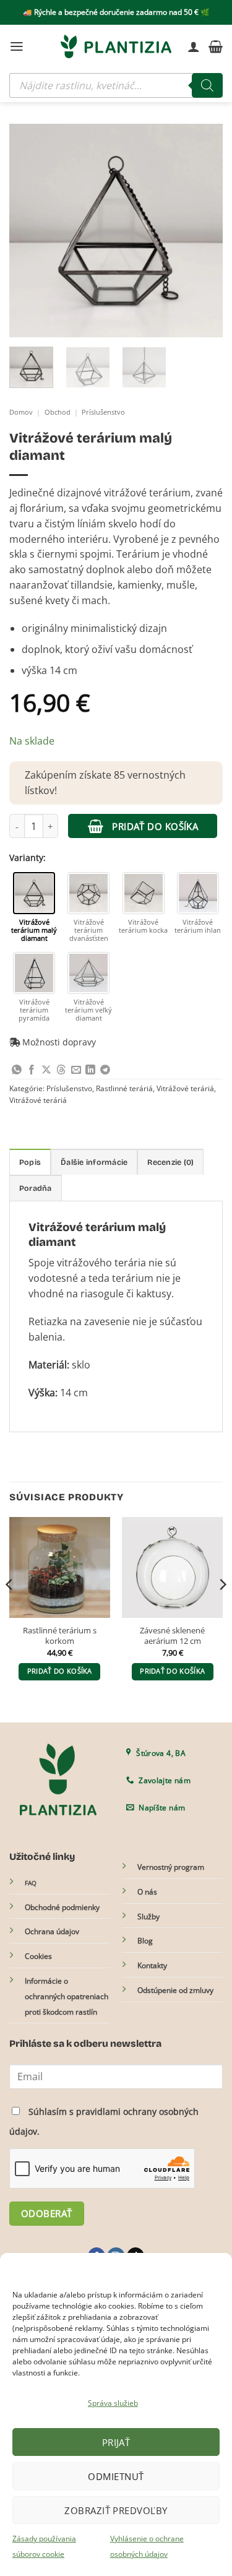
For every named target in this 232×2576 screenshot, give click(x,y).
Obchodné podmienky (62, 1907)
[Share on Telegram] (105, 1070)
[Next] (203, 231)
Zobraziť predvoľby (116, 2510)
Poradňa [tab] (36, 1188)
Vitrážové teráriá (185, 1088)
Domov (21, 412)
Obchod (58, 412)
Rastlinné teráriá (124, 1088)
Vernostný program (171, 1867)
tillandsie (92, 585)
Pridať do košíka (155, 826)
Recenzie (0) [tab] (170, 1162)
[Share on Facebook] (32, 1070)
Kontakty (152, 1965)
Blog (145, 1941)
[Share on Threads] (61, 1070)
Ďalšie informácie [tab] (94, 1162)
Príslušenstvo (103, 412)
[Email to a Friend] (76, 1070)
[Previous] (29, 231)
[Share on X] (46, 1070)
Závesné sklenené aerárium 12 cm (172, 1636)
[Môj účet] (194, 46)
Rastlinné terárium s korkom (60, 1636)
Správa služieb (113, 2403)
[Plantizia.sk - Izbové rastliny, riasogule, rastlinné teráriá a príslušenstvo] (116, 46)
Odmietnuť (116, 2476)
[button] (17, 46)
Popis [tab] (30, 1162)
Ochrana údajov (52, 1931)
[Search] (207, 85)
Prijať (116, 2442)
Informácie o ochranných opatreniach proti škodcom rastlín (67, 1996)
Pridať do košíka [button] (60, 1671)
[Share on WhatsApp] (17, 1070)
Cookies (38, 1956)
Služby (148, 1917)
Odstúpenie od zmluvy (175, 1990)
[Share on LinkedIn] (90, 1070)
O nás (147, 1892)
